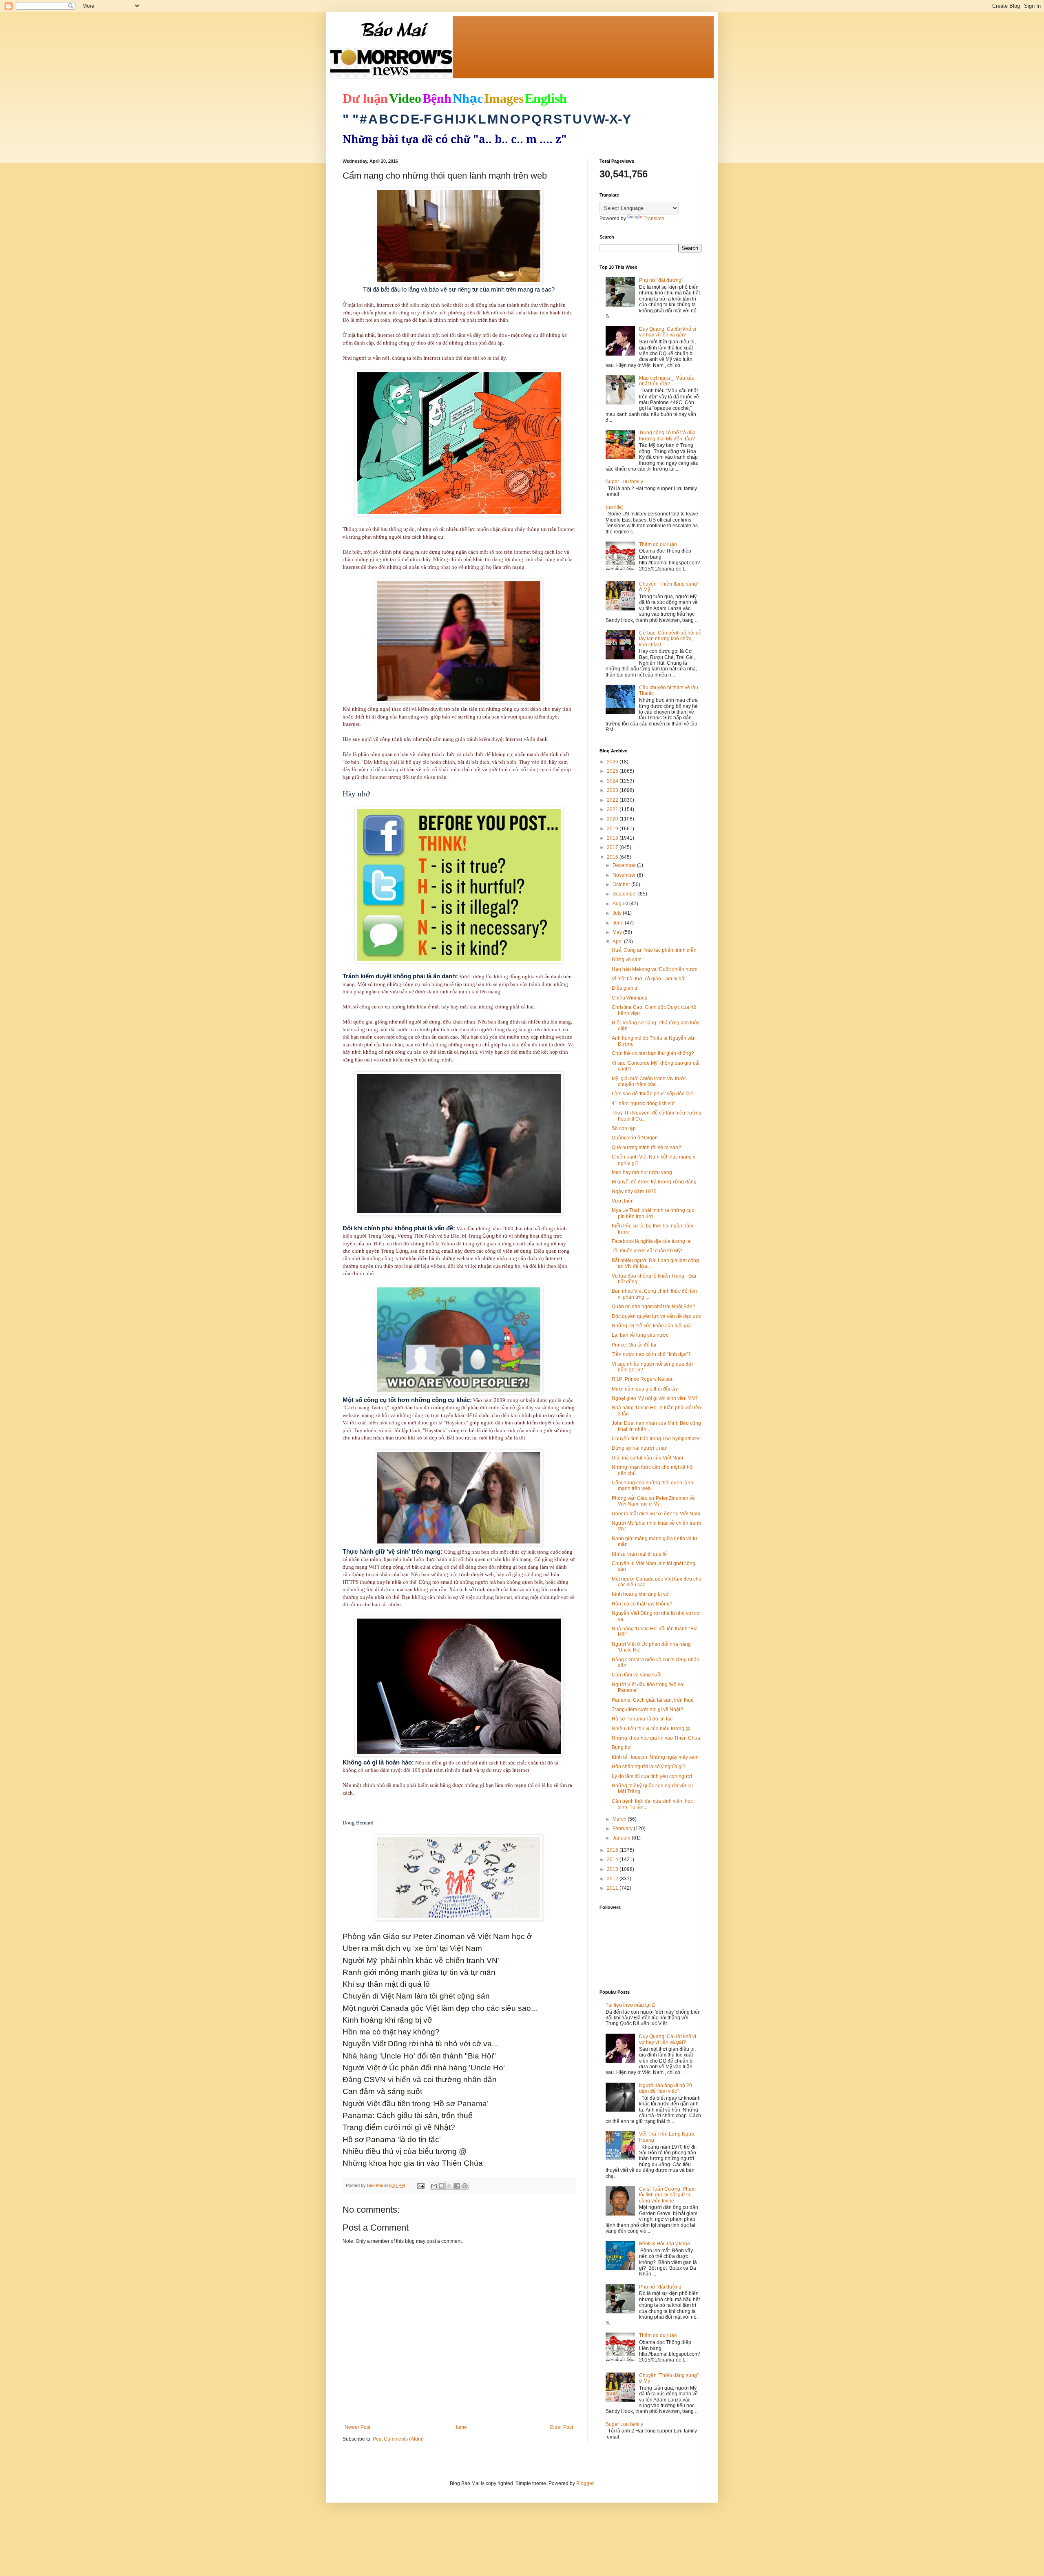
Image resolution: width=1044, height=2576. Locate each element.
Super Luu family (624, 482)
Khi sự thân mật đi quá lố (639, 1554)
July (618, 913)
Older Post (561, 2427)
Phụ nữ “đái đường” (661, 280)
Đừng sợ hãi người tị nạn (640, 1448)
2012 (613, 1879)
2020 (613, 819)
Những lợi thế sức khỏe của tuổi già (651, 1326)
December (625, 865)
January (622, 1838)
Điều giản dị (625, 988)
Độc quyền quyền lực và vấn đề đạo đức (657, 1316)
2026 (613, 762)
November (625, 875)
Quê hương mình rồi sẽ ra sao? (646, 1148)
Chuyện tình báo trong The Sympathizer (656, 1439)
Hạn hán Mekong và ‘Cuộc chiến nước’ (655, 969)
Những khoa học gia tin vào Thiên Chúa (656, 1738)
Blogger (585, 2483)
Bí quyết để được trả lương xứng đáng (654, 1182)
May (618, 932)
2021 (613, 809)
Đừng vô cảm (627, 960)
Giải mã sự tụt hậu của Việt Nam (647, 1458)
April (618, 942)
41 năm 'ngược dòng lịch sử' (643, 1103)
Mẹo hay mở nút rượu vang (642, 1172)
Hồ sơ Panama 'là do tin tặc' (643, 1719)
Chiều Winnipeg (630, 998)
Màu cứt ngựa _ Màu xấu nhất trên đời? (667, 381)
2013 (613, 1869)
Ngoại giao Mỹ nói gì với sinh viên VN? (655, 1398)
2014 (613, 1860)
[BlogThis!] (442, 2186)
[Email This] (434, 2186)
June (619, 923)
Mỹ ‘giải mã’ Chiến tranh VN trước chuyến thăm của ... (649, 1081)
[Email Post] (420, 2185)
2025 (613, 771)
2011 (613, 1888)
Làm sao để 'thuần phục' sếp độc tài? (653, 1094)
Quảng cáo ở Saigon (635, 1138)
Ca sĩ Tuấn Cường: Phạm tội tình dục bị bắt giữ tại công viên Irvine (667, 2195)
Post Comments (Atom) (398, 2439)
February (623, 1829)
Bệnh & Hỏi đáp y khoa (665, 2244)
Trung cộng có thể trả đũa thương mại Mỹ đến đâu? (667, 436)
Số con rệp (624, 1128)
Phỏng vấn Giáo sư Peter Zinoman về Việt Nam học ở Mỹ (653, 1501)
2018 (613, 838)
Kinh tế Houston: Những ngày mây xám (655, 1757)
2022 (613, 800)
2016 (613, 857)
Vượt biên (623, 1201)
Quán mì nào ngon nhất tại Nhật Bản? (654, 1307)
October (622, 884)
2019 (613, 829)
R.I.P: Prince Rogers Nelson (643, 1379)
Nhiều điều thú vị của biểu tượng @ (651, 1729)
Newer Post (357, 2427)
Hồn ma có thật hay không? (642, 1604)
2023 (613, 790)
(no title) (615, 507)
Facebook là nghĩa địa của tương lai (652, 1241)
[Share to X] (449, 2186)
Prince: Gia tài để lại (634, 1345)
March (620, 1819)
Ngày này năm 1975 (634, 1192)
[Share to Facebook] (457, 2186)
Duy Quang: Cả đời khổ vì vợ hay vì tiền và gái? (668, 332)
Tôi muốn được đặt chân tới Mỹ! (647, 1251)
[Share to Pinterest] (465, 2186)
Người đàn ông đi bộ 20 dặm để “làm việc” (666, 2088)
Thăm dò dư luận (658, 544)
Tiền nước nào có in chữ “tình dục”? (651, 1354)
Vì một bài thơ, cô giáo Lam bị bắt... (650, 979)
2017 (613, 847)
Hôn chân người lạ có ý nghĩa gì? (649, 1767)
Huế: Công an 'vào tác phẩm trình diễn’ (655, 950)
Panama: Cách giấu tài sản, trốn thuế (653, 1700)
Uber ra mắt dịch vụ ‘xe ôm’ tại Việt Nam (656, 1514)
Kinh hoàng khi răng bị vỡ (640, 1594)
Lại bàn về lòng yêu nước (640, 1335)
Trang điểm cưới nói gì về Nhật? (647, 1709)
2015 (613, 1850)
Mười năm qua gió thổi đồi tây (645, 1389)
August (621, 904)
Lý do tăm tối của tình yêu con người (652, 1776)
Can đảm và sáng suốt (637, 1675)
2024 (613, 781)
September (625, 894)
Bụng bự (621, 1747)
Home (460, 2427)
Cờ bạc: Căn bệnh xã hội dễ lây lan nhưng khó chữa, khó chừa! (670, 639)
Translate (654, 219)
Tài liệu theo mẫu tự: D (631, 2005)
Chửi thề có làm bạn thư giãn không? (653, 1053)
